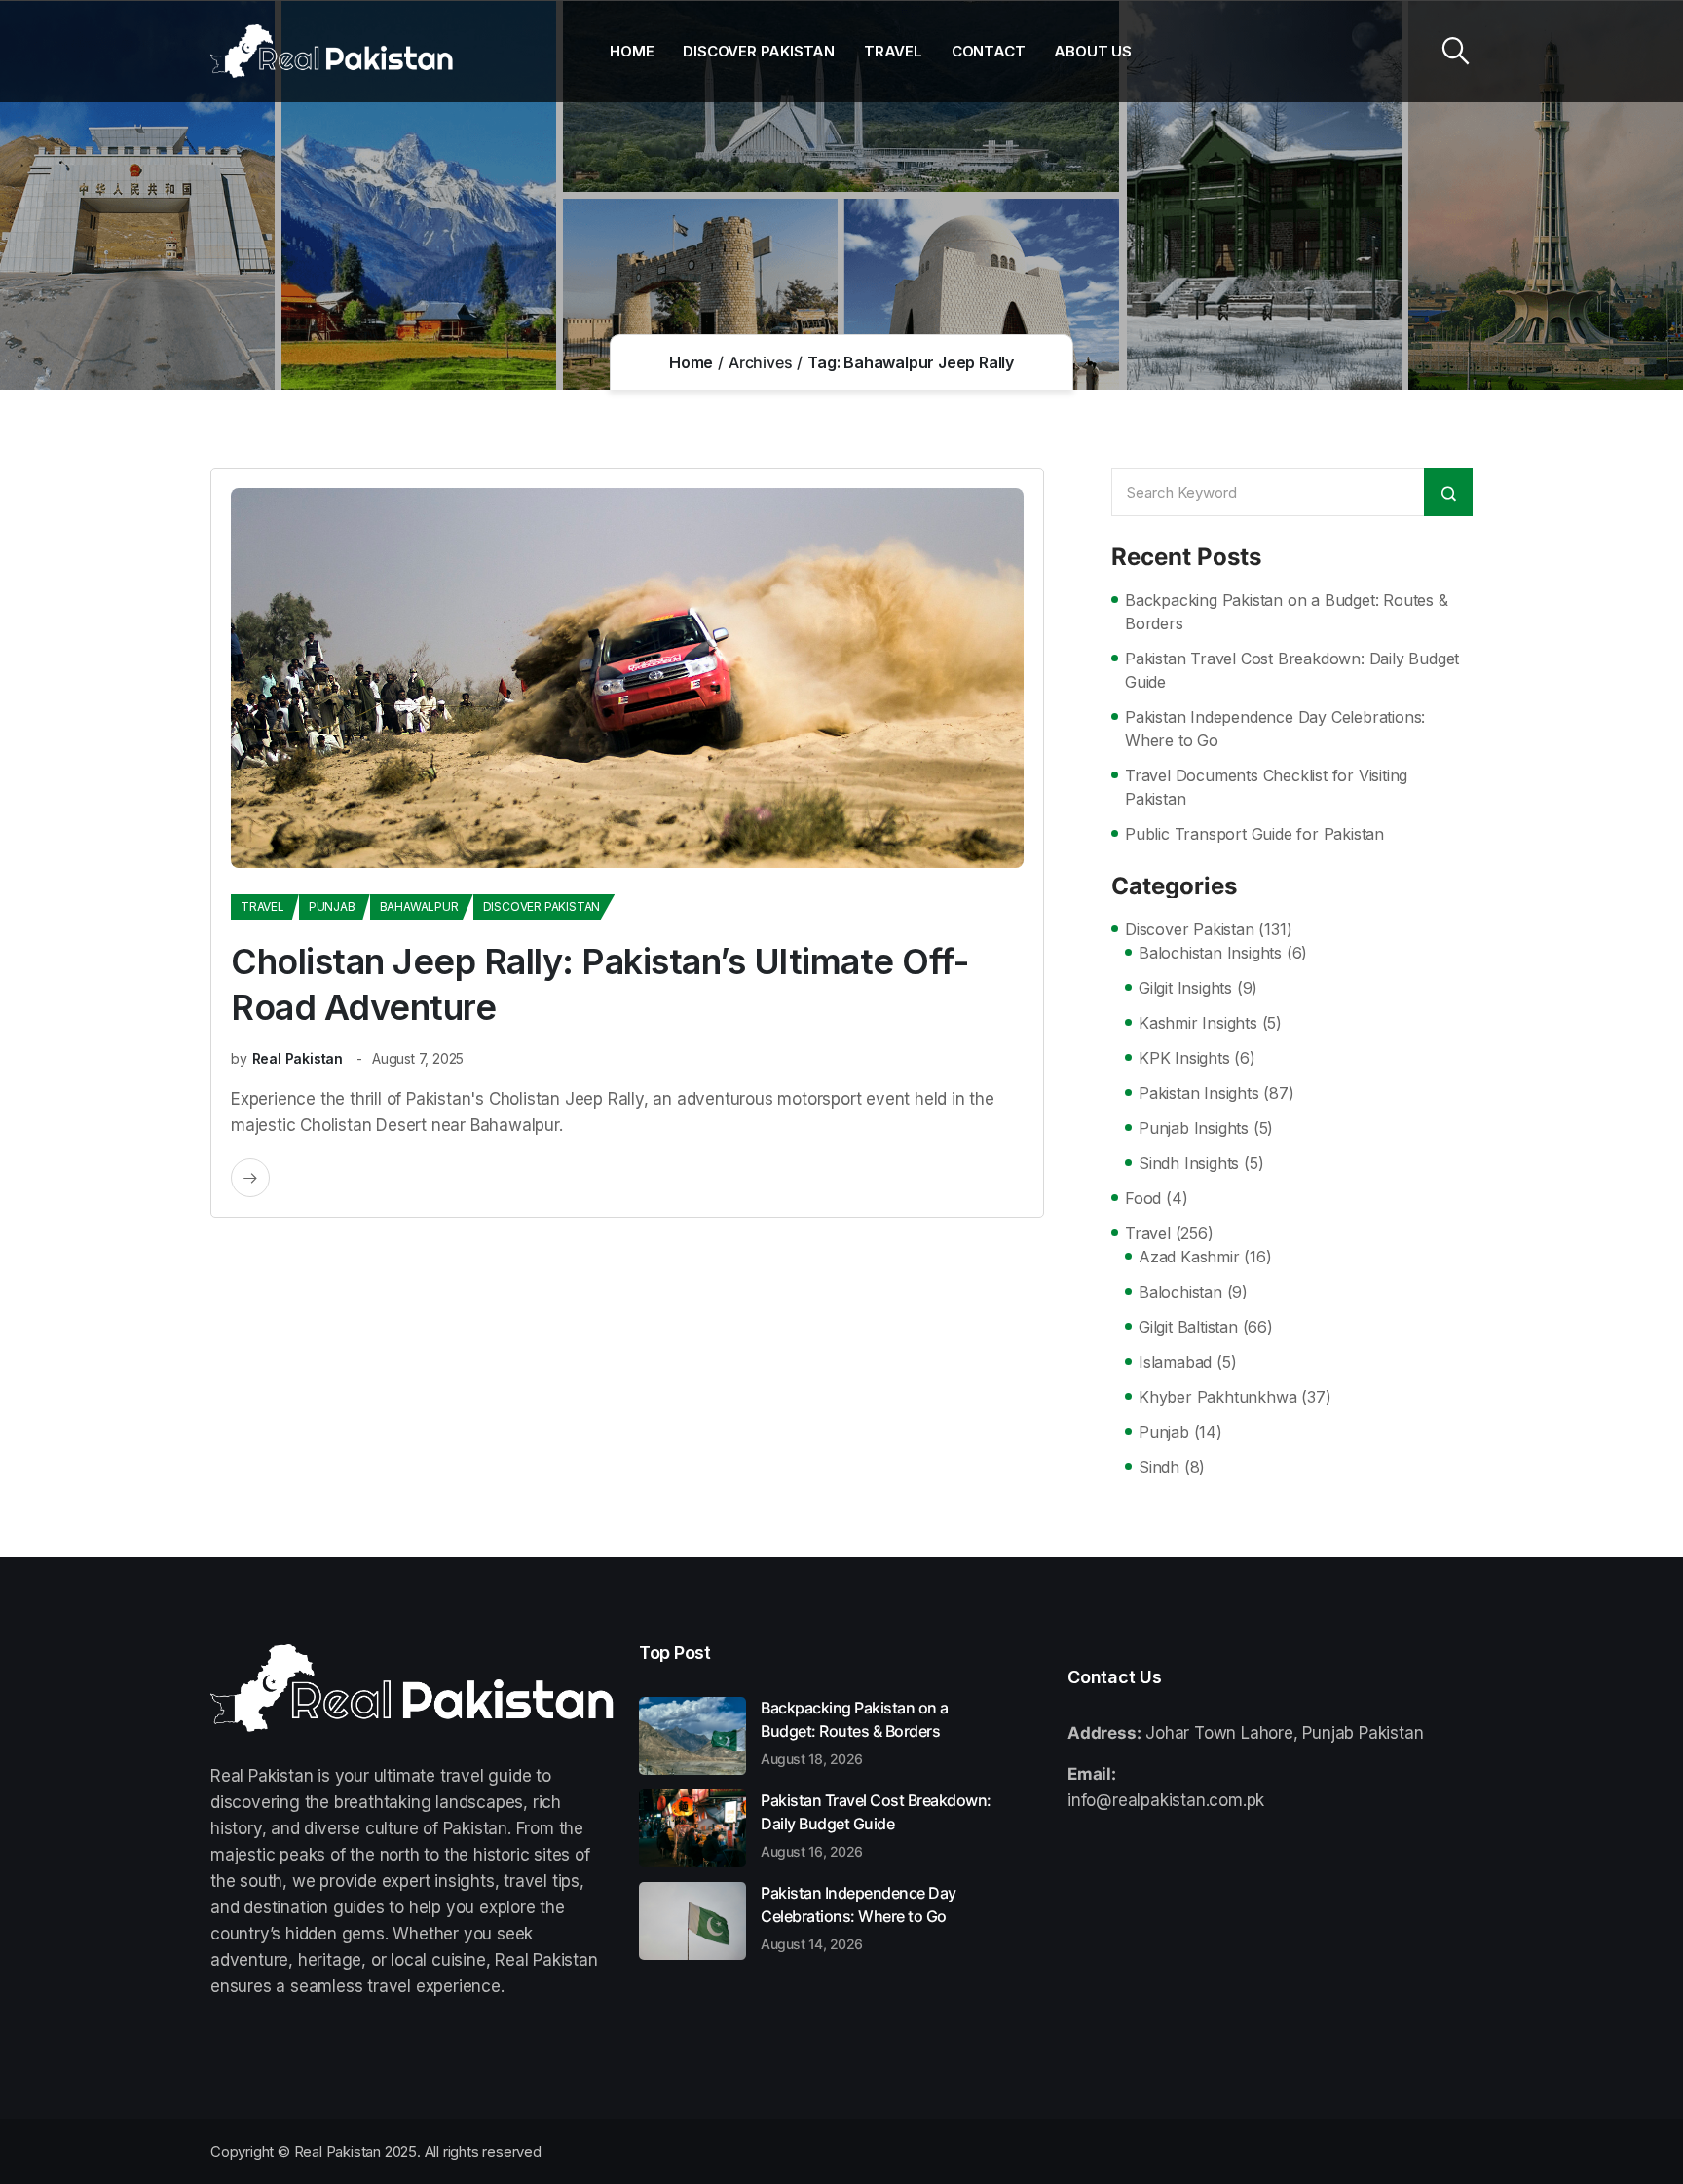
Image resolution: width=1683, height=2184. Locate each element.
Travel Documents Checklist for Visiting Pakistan (1266, 787)
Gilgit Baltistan (1188, 1327)
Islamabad (1175, 1362)
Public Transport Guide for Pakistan (1254, 834)
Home (632, 51)
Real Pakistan (298, 1058)
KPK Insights (1184, 1058)
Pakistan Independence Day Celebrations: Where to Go (1275, 729)
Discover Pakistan (759, 51)
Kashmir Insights (1198, 1023)
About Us (1092, 51)
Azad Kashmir (1189, 1257)
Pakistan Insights (1199, 1093)
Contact (989, 51)
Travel (893, 51)
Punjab (332, 906)
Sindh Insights (1189, 1163)
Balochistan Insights (1210, 953)
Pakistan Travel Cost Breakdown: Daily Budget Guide (1292, 670)
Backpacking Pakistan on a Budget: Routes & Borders (1287, 612)
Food (1143, 1198)
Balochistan (1180, 1292)
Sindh (1159, 1467)
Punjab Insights (1194, 1128)
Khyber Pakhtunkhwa (1217, 1397)
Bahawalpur (419, 906)
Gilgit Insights (1185, 988)
